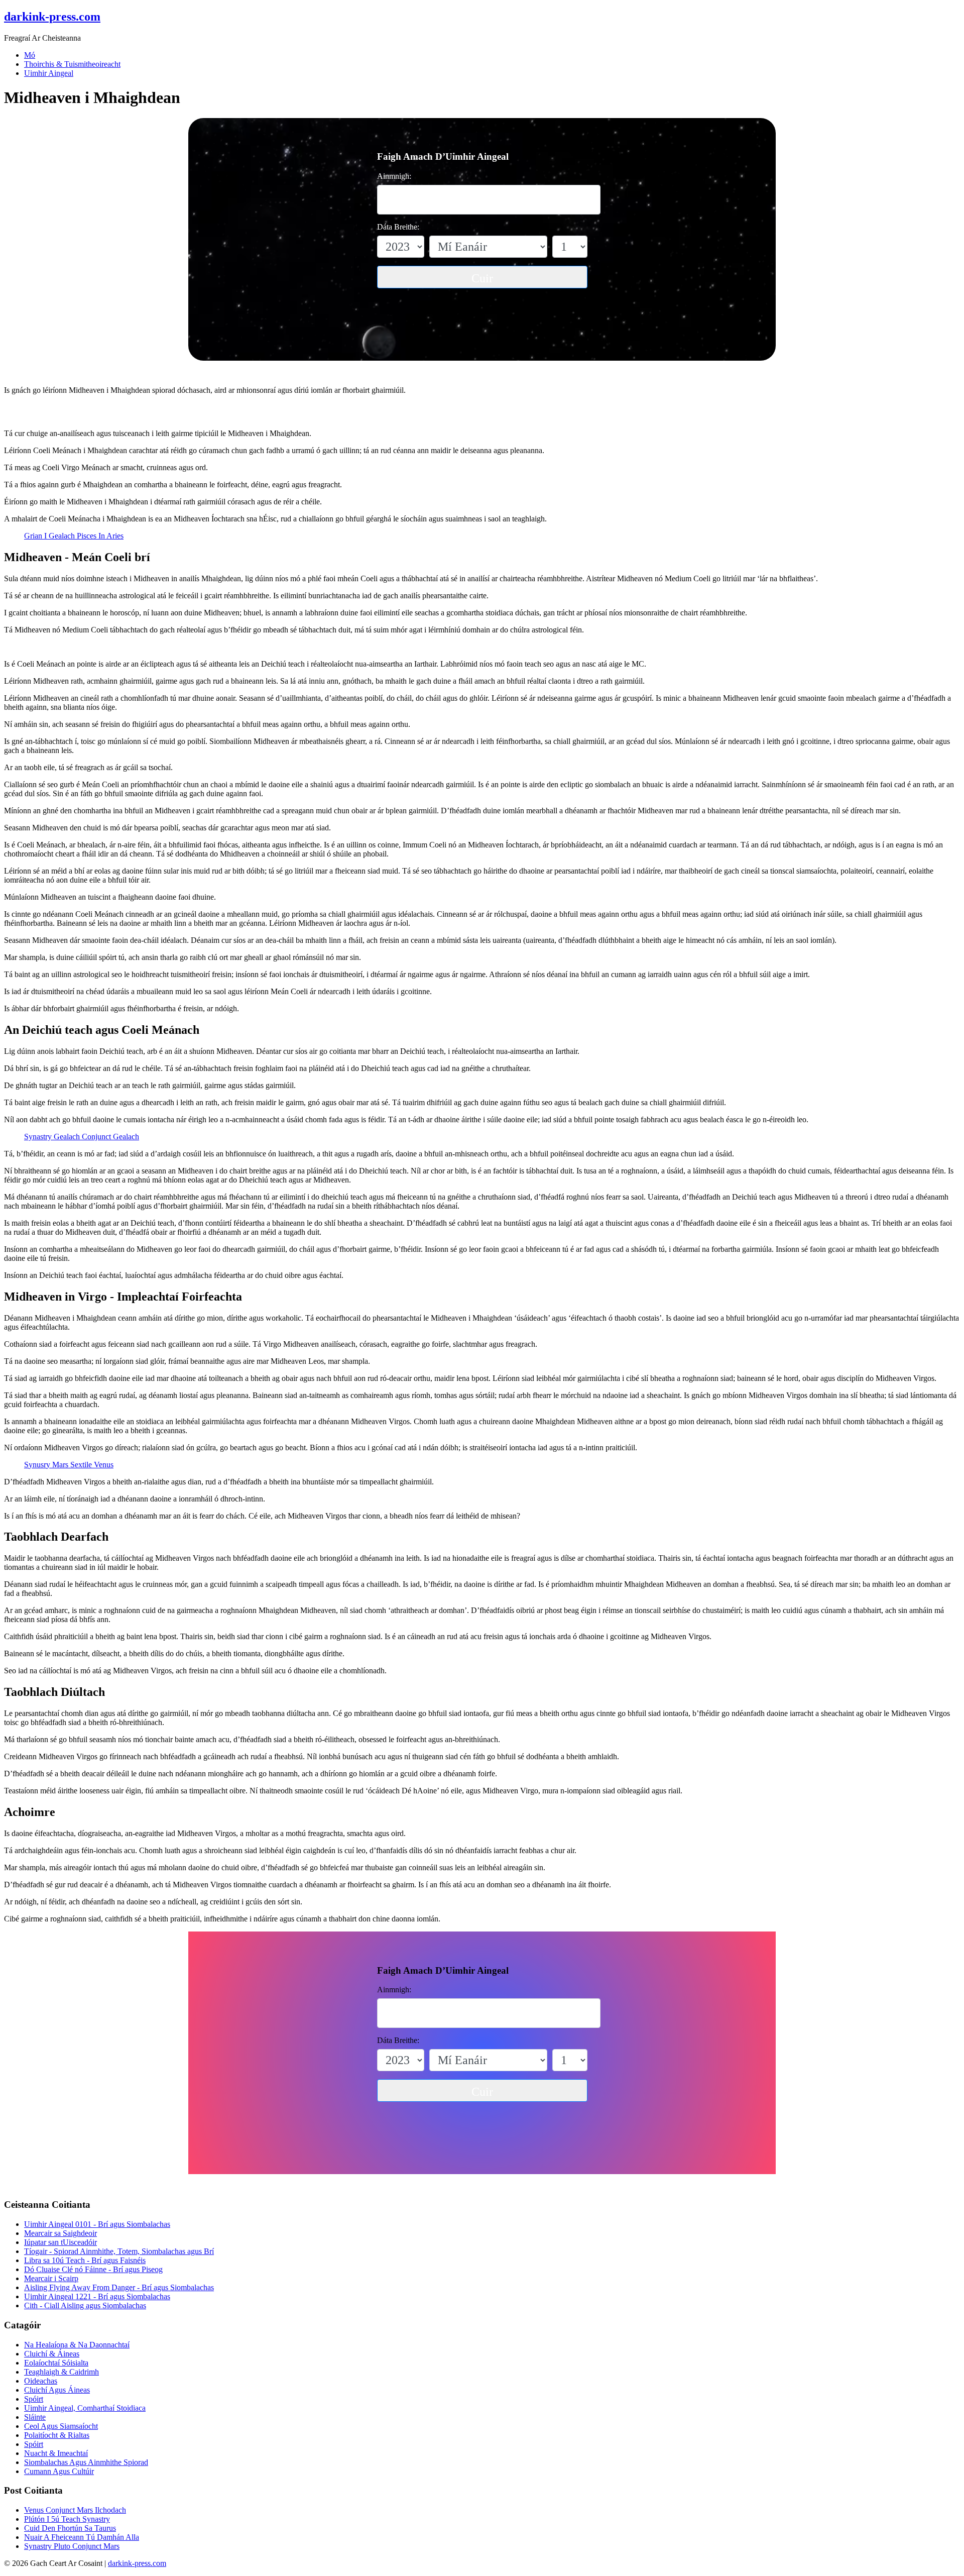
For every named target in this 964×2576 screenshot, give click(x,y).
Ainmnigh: (394, 176)
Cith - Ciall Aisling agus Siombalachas (85, 2305)
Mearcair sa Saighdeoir (61, 2233)
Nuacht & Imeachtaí (56, 2453)
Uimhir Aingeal (49, 73)
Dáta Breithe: (398, 227)
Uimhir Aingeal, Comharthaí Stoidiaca (85, 2408)
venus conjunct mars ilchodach (75, 2510)
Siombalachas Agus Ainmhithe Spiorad (86, 2462)
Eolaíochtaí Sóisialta (56, 2363)
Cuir (482, 278)
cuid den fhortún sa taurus (70, 2528)
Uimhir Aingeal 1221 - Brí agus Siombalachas (97, 2296)
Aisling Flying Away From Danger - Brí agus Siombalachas (119, 2287)
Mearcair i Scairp (51, 2278)
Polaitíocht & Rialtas (57, 2435)
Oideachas (41, 2381)
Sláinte (35, 2417)
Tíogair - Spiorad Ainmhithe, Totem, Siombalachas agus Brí (119, 2251)
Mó (30, 55)
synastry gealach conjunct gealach (82, 1137)
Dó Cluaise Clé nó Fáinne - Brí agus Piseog (93, 2269)
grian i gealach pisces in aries (74, 536)
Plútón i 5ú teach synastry (67, 2519)
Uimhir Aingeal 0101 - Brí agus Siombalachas (97, 2224)
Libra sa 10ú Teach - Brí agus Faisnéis (85, 2260)
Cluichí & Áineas (52, 2354)
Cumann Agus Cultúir (59, 2471)
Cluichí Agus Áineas (57, 2390)
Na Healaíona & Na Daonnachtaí (77, 2345)
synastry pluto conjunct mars (72, 2546)
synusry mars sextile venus (69, 1465)
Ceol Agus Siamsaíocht (61, 2426)
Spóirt (34, 2399)
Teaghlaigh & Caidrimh (62, 2372)
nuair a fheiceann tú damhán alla (82, 2537)
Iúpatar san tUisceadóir (61, 2242)
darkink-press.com (137, 2563)
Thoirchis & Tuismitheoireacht (72, 64)
